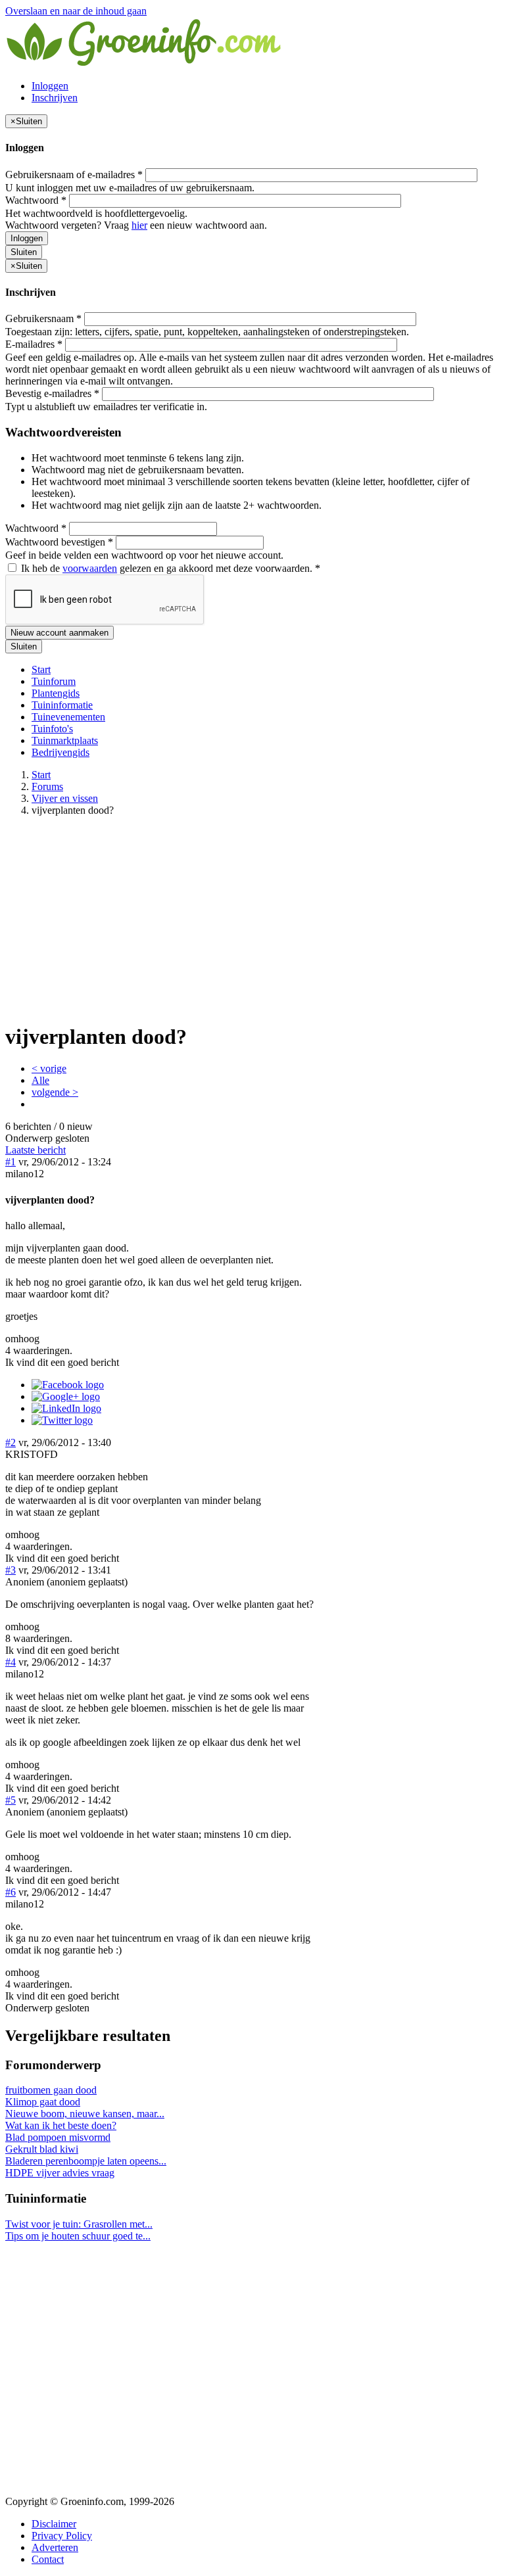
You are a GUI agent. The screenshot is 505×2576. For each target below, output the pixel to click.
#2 (11, 1442)
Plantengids (56, 693)
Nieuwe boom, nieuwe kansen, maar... (85, 2114)
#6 (11, 1892)
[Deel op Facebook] (68, 1385)
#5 (11, 1800)
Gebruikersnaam (43, 318)
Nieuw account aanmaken (60, 633)
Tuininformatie (62, 705)
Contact (48, 2559)
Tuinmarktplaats (65, 740)
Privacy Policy (62, 2536)
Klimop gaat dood (43, 2102)
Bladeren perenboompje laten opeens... (86, 2161)
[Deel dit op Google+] (66, 1396)
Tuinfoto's (52, 729)
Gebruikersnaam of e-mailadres (74, 175)
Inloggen (50, 86)
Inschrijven (55, 98)
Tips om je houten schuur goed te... (78, 2236)
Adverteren (55, 2547)
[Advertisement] (252, 919)
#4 (11, 1662)
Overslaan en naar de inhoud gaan (76, 11)
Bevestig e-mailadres (52, 393)
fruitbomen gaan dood (51, 2090)
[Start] (145, 63)
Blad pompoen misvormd (58, 2137)
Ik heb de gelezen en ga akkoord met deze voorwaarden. (169, 568)
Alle (40, 1080)
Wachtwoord (36, 200)
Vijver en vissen (65, 798)
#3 (11, 1570)
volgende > (55, 1092)
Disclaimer (54, 2524)
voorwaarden (90, 568)
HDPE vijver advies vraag (60, 2173)
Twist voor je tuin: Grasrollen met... (79, 2224)
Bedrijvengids (60, 752)
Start (41, 669)
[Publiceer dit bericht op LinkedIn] (66, 1408)
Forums (47, 786)
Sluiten (24, 252)
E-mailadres (34, 344)
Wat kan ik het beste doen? (61, 2125)
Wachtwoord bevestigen (59, 542)
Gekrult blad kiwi (42, 2149)
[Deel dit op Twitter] (62, 1420)
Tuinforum (54, 681)
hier (139, 225)
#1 (11, 1162)
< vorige (49, 1068)
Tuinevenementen (68, 717)
